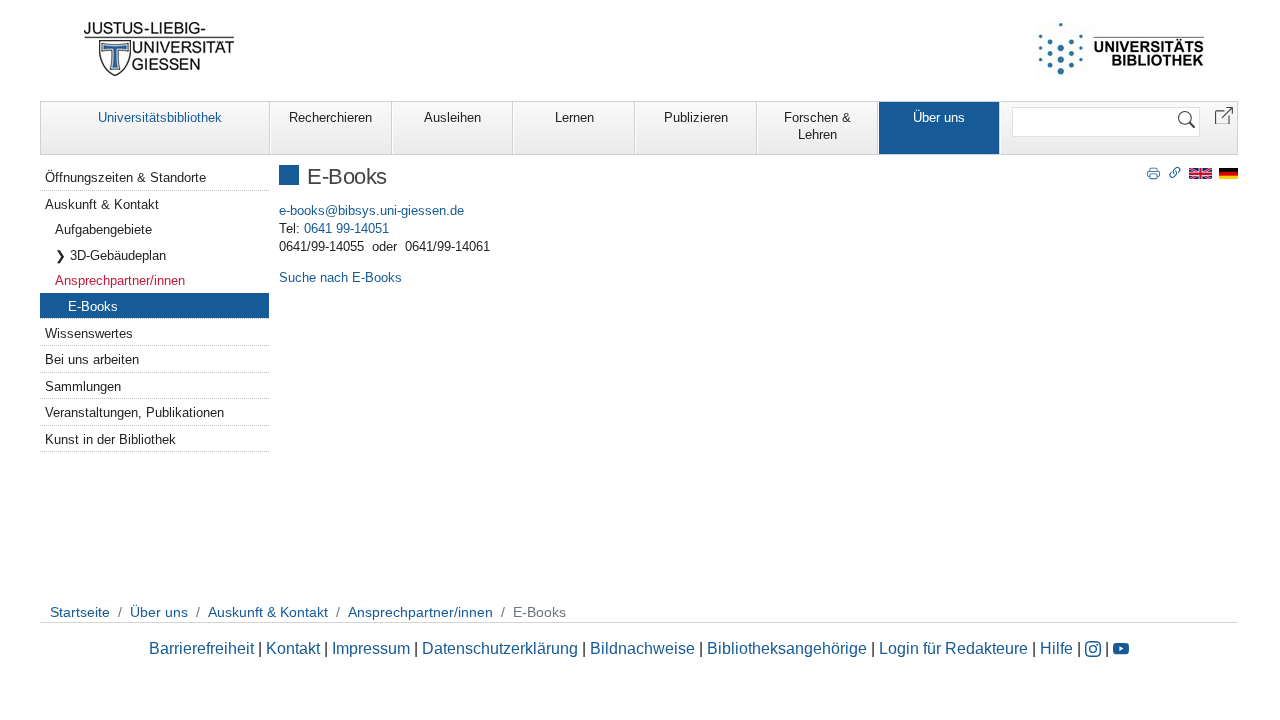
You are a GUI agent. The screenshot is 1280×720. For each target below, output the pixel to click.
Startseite (80, 612)
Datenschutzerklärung (500, 648)
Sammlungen (83, 386)
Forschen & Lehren (817, 126)
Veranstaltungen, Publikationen (134, 412)
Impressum (371, 648)
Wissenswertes (89, 333)
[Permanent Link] (1175, 172)
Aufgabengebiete (103, 229)
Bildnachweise (642, 648)
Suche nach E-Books (340, 277)
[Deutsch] (1228, 172)
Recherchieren (330, 117)
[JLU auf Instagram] (1095, 648)
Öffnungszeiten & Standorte (125, 177)
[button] (1224, 114)
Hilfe (1056, 648)
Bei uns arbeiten (92, 359)
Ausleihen (452, 117)
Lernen (574, 117)
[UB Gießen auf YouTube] (1121, 648)
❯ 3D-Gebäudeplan (110, 255)
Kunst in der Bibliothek (110, 439)
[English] (1200, 172)
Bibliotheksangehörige (787, 648)
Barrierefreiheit (201, 648)
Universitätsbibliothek (160, 117)
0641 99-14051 (346, 228)
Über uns (939, 117)
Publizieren (696, 117)
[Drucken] (1153, 172)
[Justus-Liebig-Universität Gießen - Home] (159, 49)
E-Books (93, 306)
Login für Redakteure (953, 648)
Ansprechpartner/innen (120, 280)
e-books (302, 210)
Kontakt (293, 648)
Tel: (289, 228)
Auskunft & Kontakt (102, 204)
